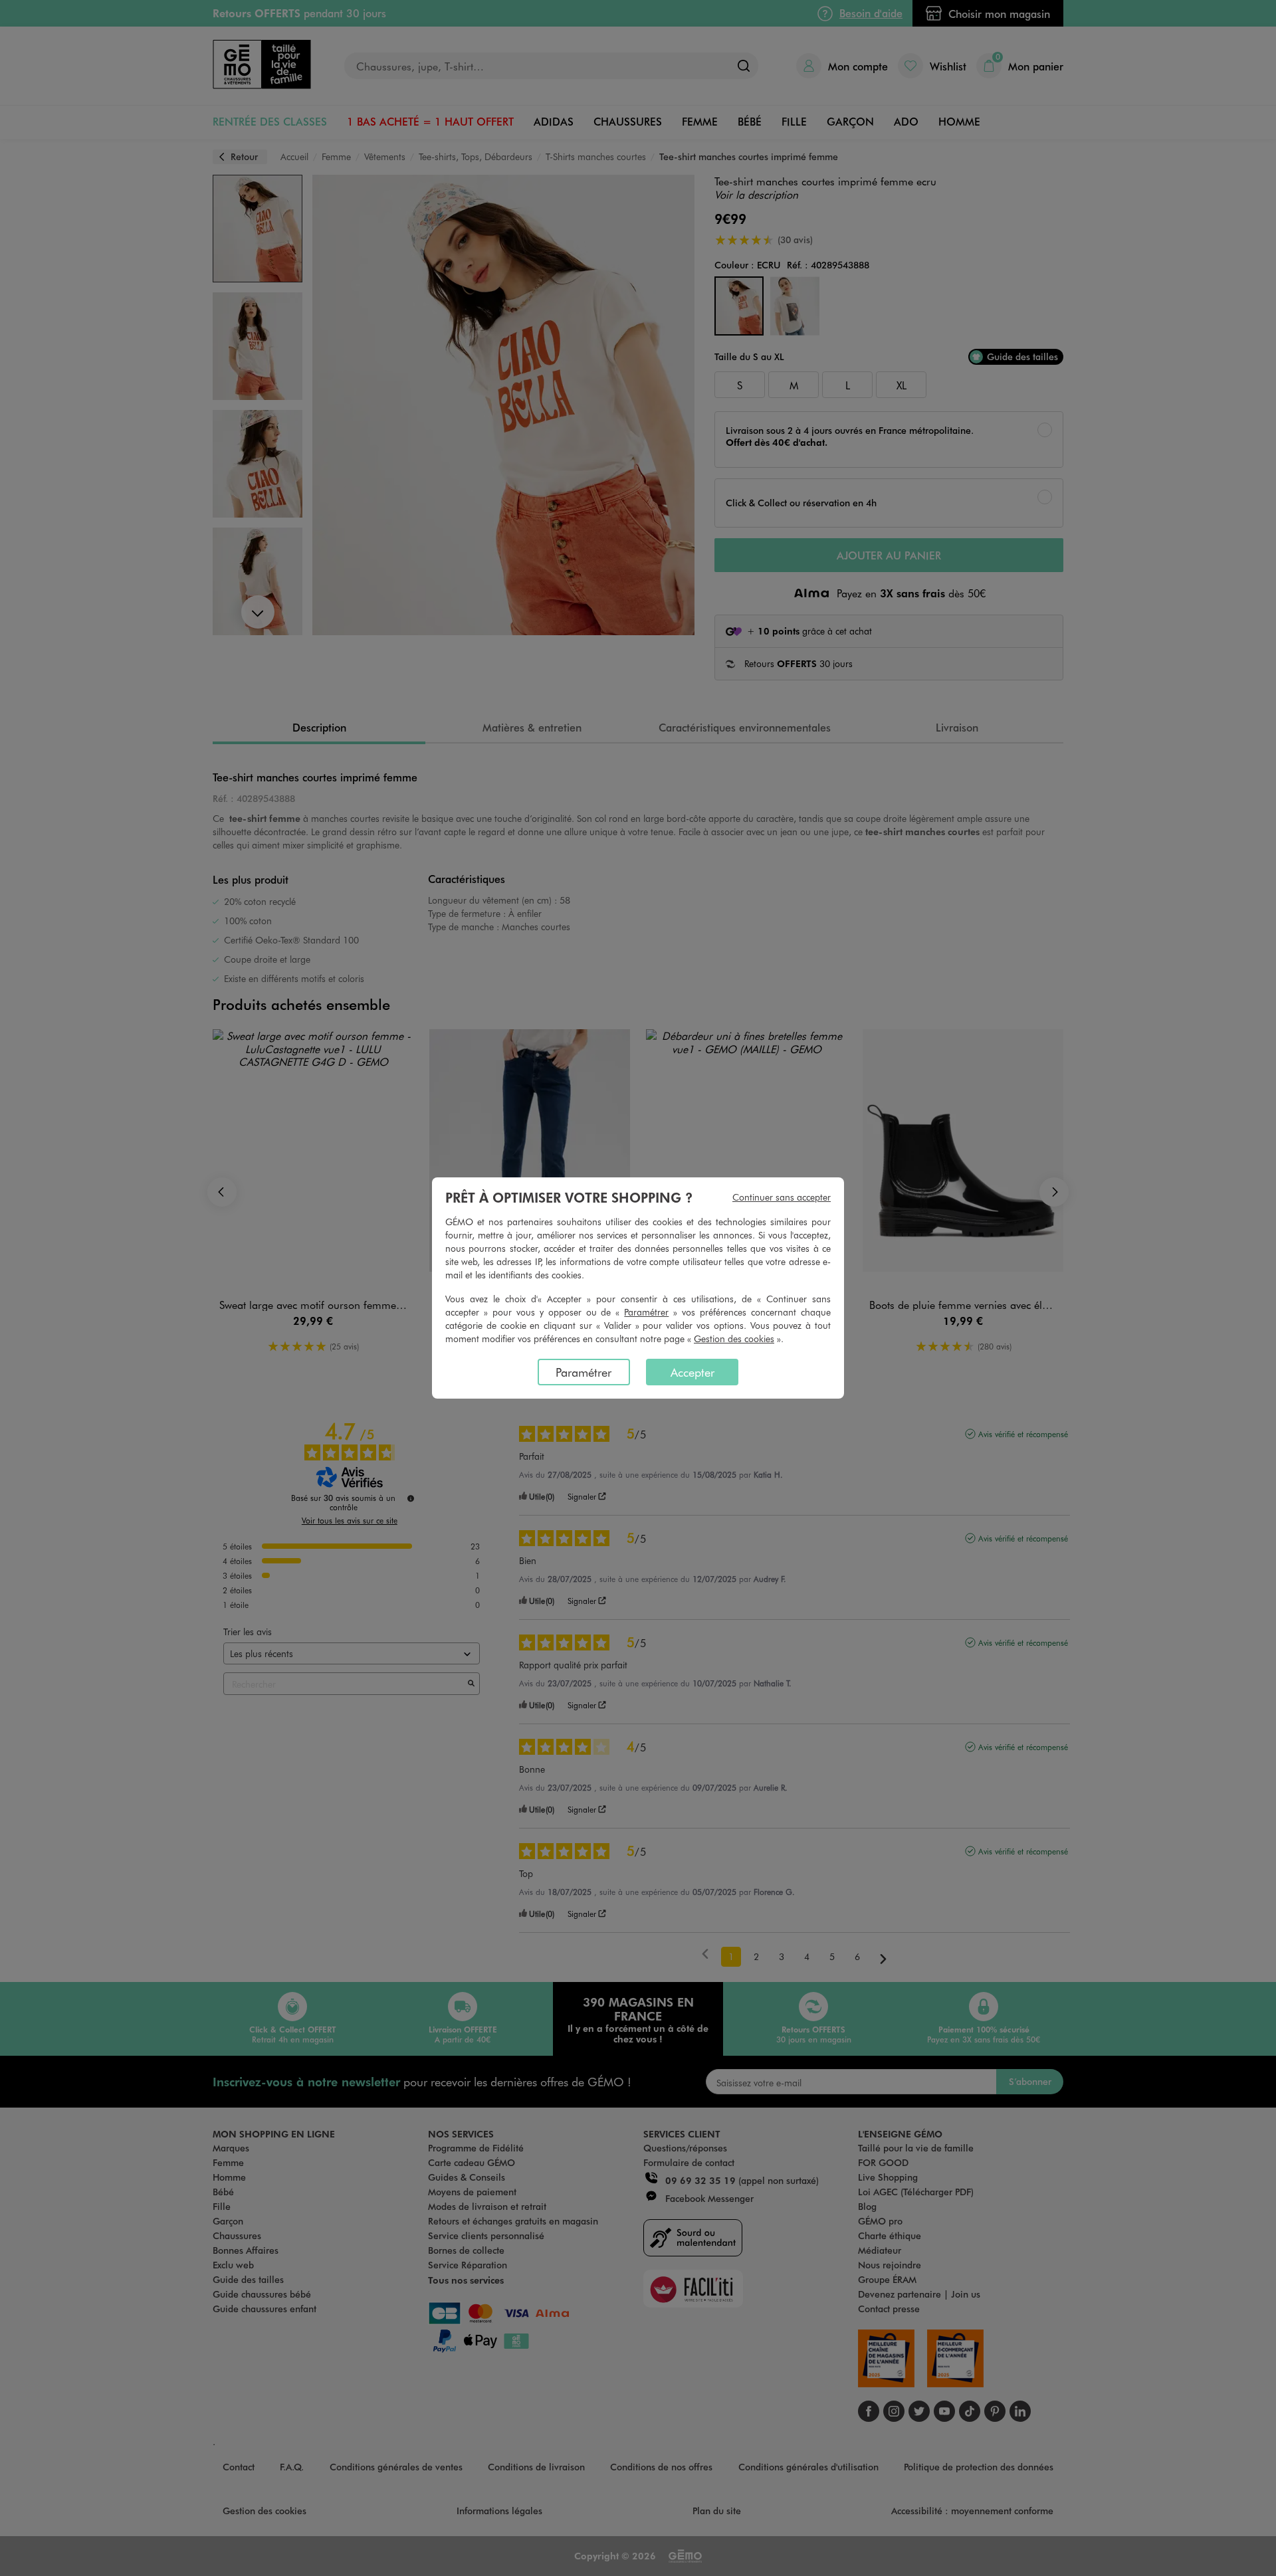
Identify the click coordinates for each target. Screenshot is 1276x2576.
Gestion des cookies (734, 1338)
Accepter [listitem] (692, 1372)
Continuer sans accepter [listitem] (782, 1197)
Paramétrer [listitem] (584, 1372)
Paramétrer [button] (646, 1312)
